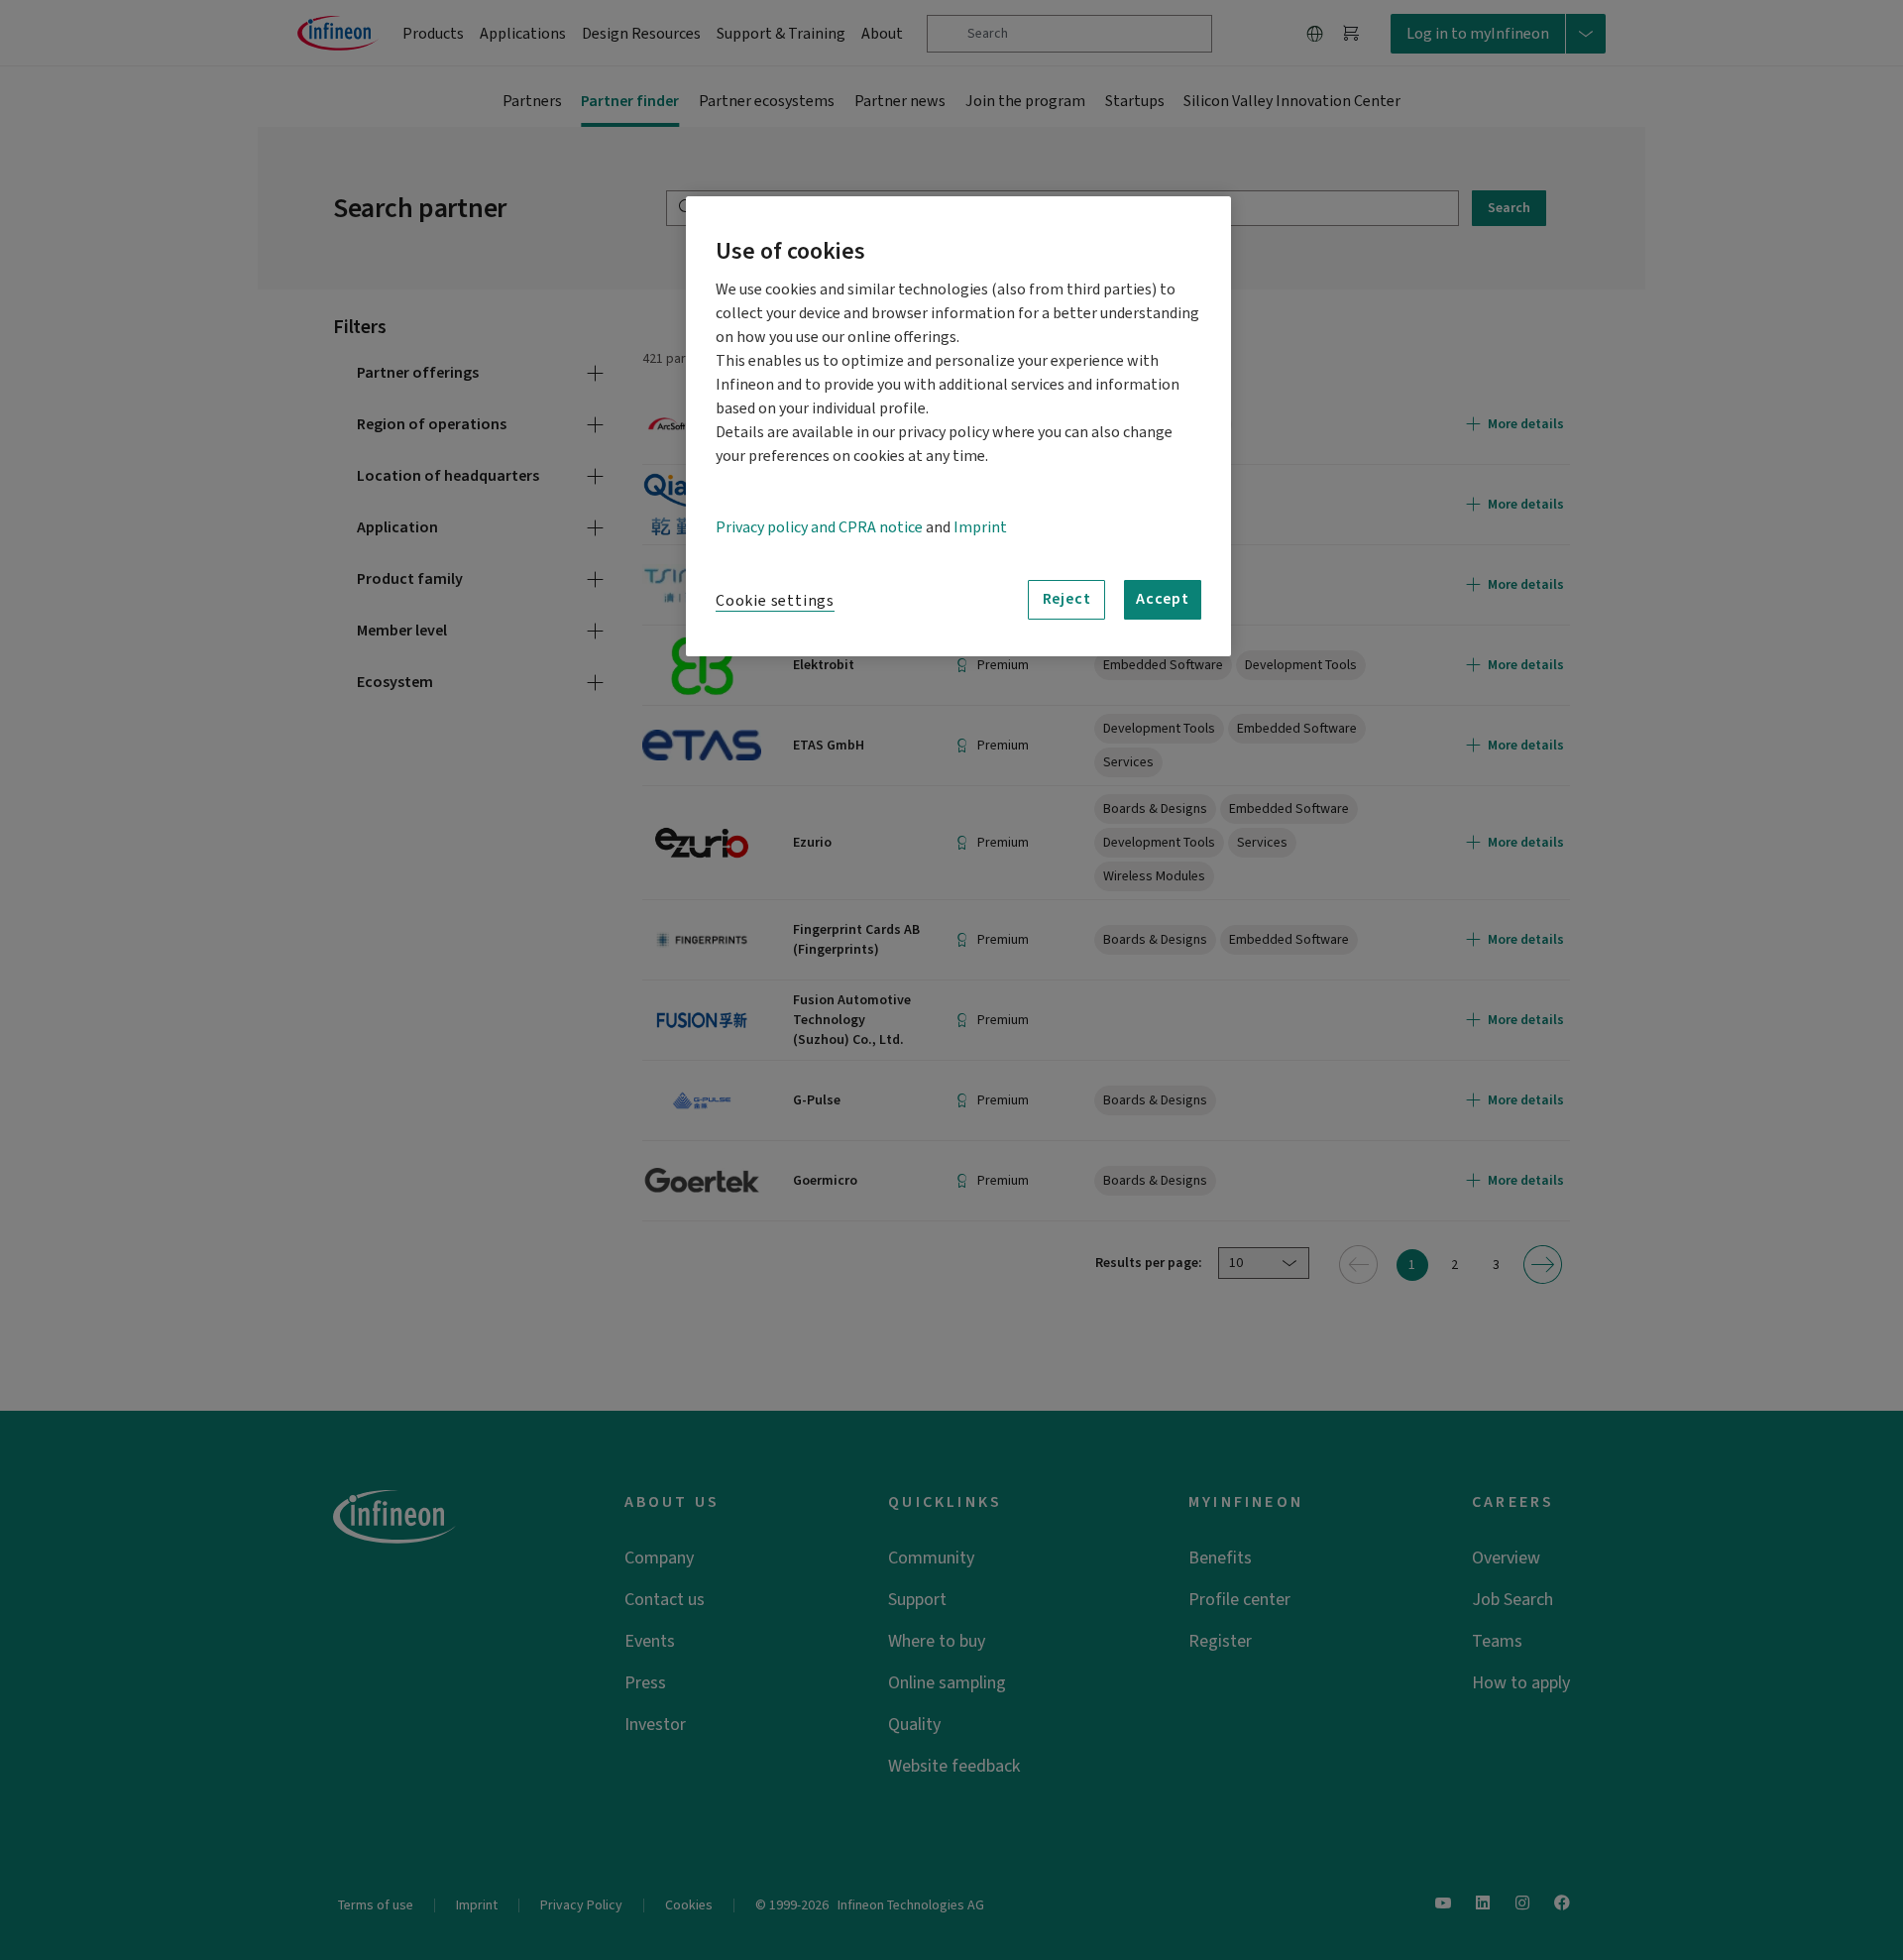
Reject (1067, 599)
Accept (1163, 599)
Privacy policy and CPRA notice (819, 527)
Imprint (980, 527)
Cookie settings (775, 601)
